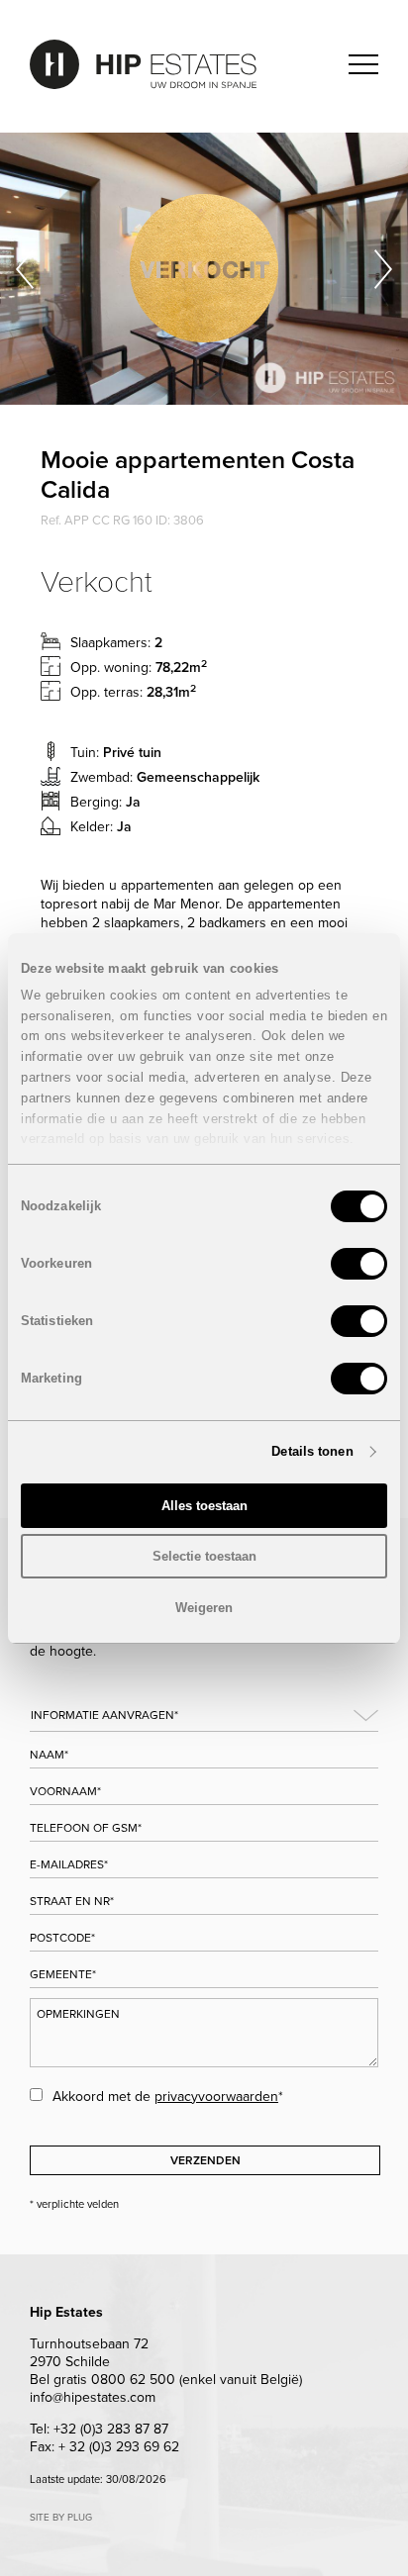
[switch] (359, 1264)
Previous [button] (25, 269)
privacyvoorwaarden (216, 2097)
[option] (204, 269)
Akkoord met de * (168, 2097)
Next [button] (383, 269)
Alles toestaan (204, 1506)
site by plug (61, 2518)
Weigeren (204, 1608)
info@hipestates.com (93, 2397)
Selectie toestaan (204, 1556)
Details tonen (312, 1451)
